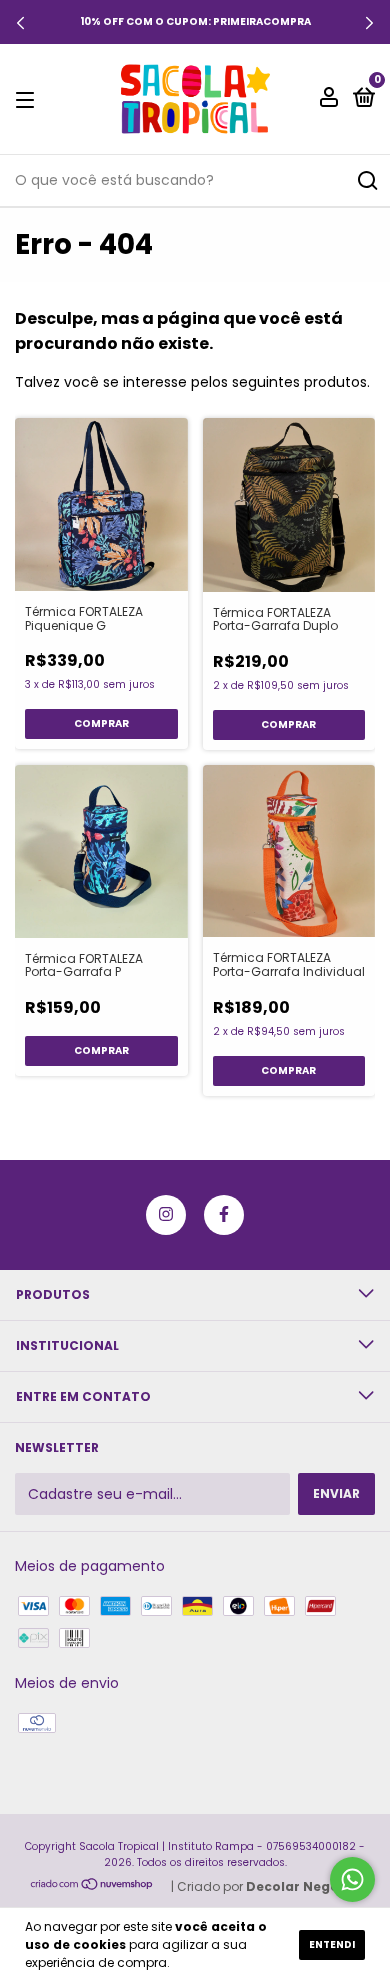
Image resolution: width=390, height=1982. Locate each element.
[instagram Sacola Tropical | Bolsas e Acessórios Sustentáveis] (166, 1215)
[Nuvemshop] (92, 1886)
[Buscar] (366, 181)
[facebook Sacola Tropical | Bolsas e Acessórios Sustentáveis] (224, 1215)
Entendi (332, 1944)
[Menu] (28, 99)
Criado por (268, 1886)
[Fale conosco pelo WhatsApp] (352, 1879)
